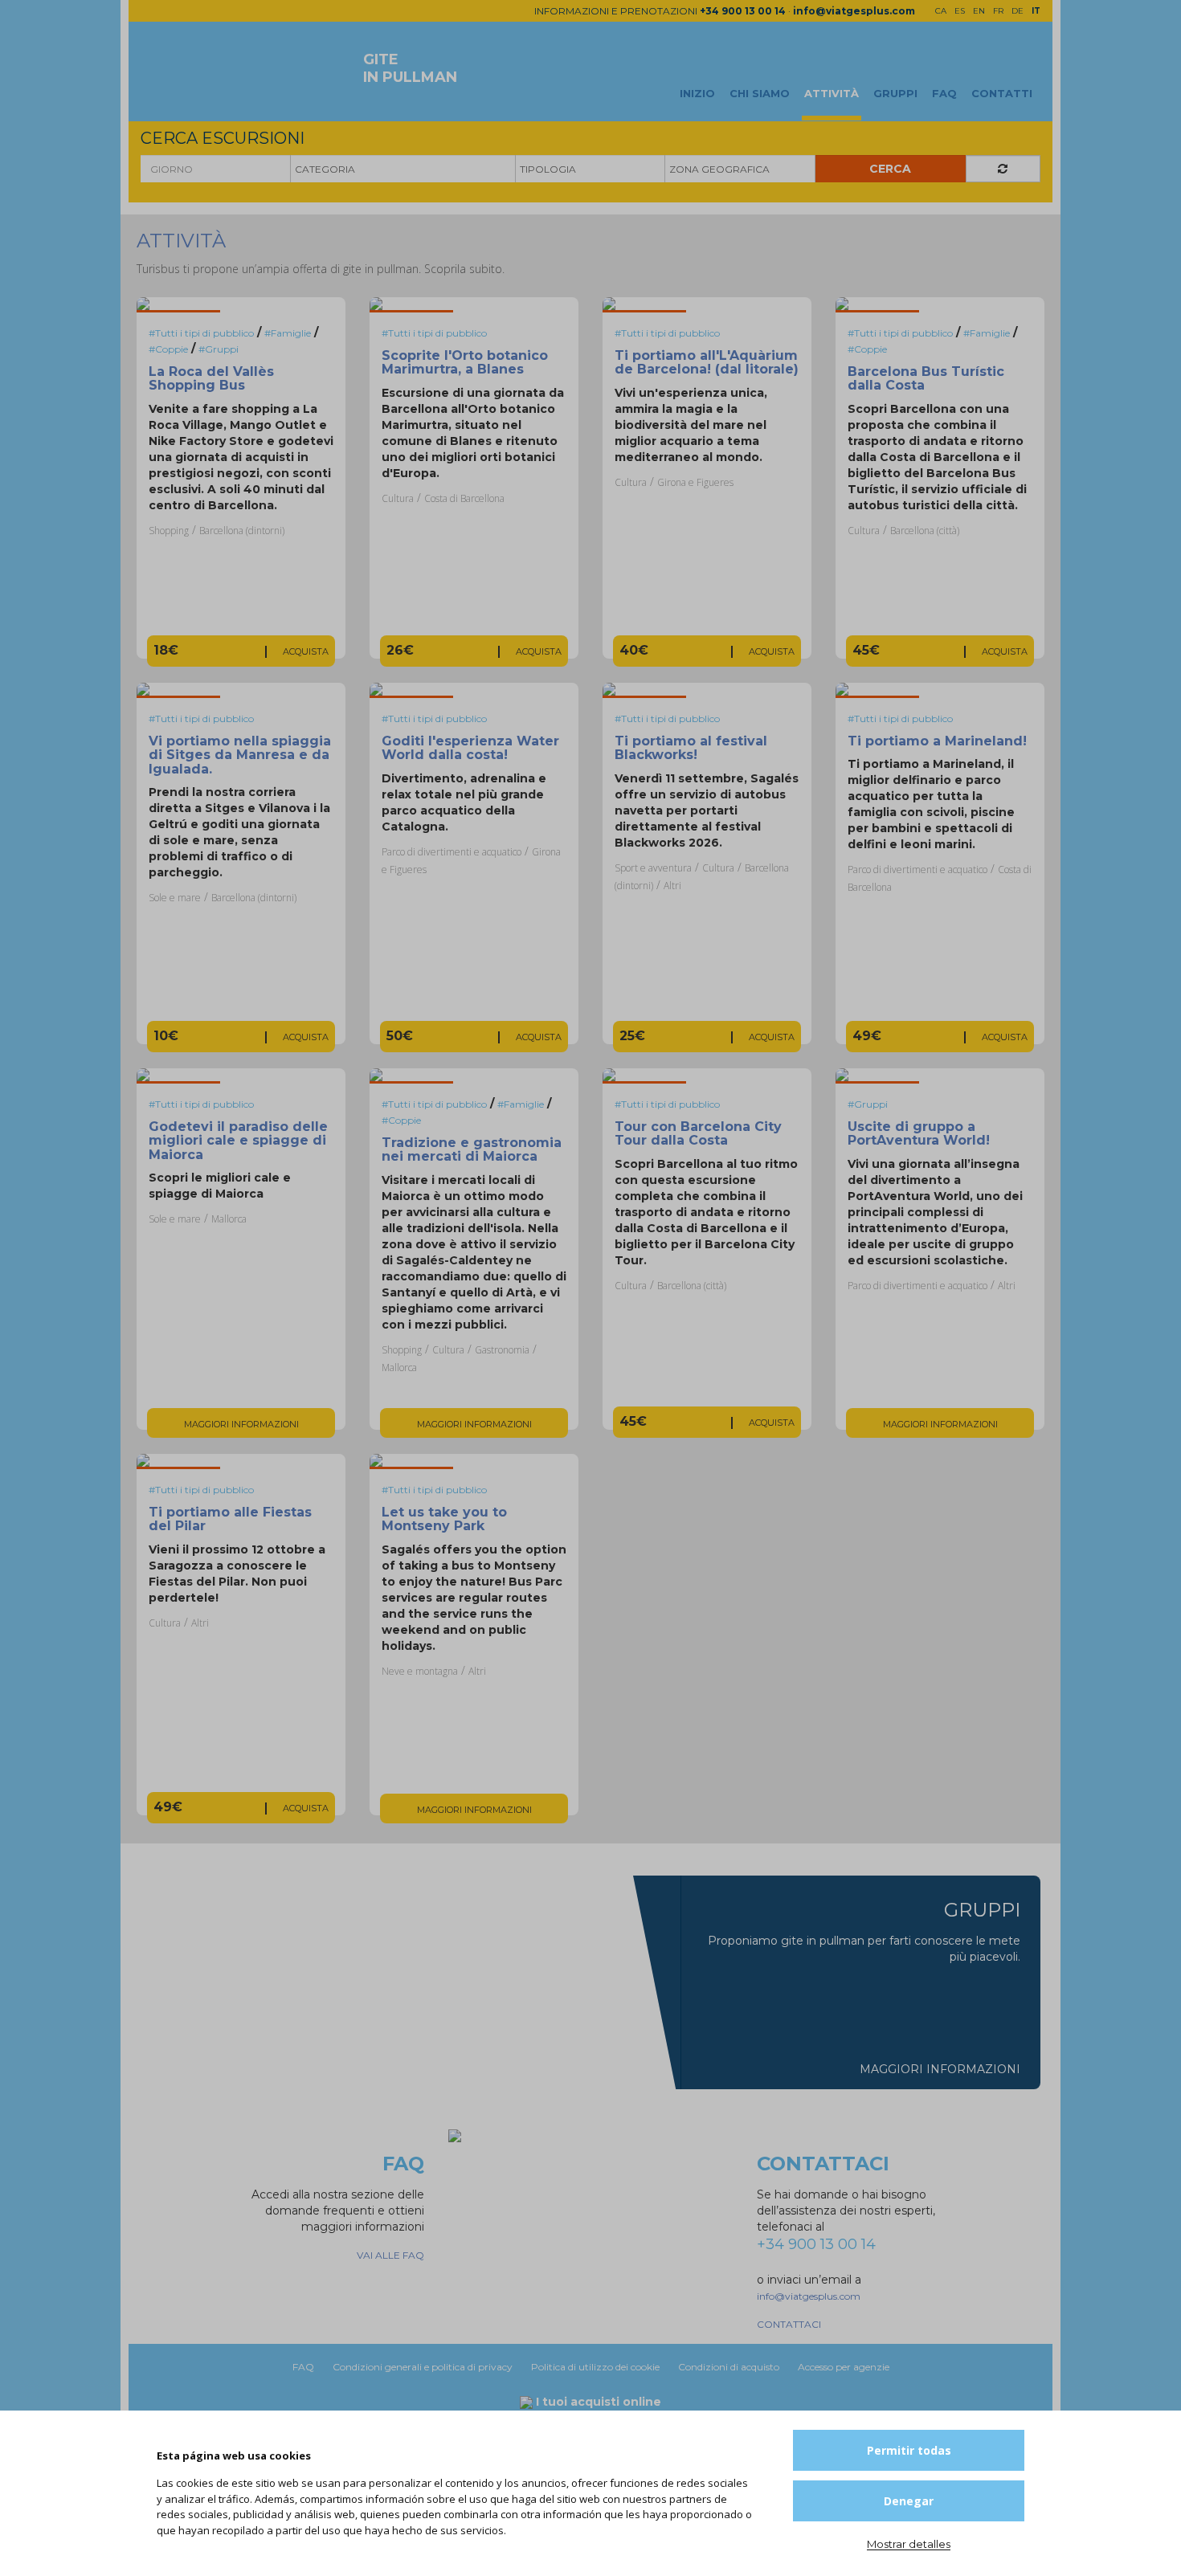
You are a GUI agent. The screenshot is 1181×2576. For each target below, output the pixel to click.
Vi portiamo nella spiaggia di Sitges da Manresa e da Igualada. (240, 755)
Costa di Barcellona (464, 498)
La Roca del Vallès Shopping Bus (211, 379)
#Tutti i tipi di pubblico (201, 333)
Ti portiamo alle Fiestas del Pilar (230, 1519)
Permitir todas (909, 2450)
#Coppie (168, 349)
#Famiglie (288, 333)
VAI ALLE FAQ (390, 2255)
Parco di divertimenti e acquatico (452, 852)
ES (960, 11)
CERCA (890, 169)
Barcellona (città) (925, 531)
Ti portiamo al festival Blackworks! (691, 748)
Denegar (909, 2501)
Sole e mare (175, 898)
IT (1036, 11)
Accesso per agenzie (844, 2367)
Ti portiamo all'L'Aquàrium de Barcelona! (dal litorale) (707, 363)
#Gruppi (219, 349)
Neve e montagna (420, 1671)
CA (941, 11)
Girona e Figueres (695, 482)
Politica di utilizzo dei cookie (597, 2367)
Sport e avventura (653, 868)
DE (1018, 11)
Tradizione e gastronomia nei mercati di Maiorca (472, 1150)
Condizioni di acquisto (730, 2367)
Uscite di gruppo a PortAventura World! (919, 1134)
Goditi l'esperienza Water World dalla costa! (470, 748)
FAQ (944, 93)
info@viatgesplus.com (854, 11)
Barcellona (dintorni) (242, 531)
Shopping (169, 531)
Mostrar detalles (909, 2544)
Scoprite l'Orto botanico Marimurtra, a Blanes (465, 363)
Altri (672, 886)
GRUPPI (895, 93)
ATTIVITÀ (832, 93)
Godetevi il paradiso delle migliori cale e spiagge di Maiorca (238, 1141)
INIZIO (697, 93)
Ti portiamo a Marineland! (937, 741)
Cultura (398, 498)
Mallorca (229, 1219)
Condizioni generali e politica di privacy (424, 2367)
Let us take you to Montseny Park (444, 1519)
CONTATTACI (789, 2324)
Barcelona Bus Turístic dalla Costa (926, 379)
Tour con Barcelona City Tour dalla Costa (698, 1134)
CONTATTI (1002, 93)
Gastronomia (502, 1350)
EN (979, 11)
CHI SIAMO (760, 93)
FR (998, 11)
